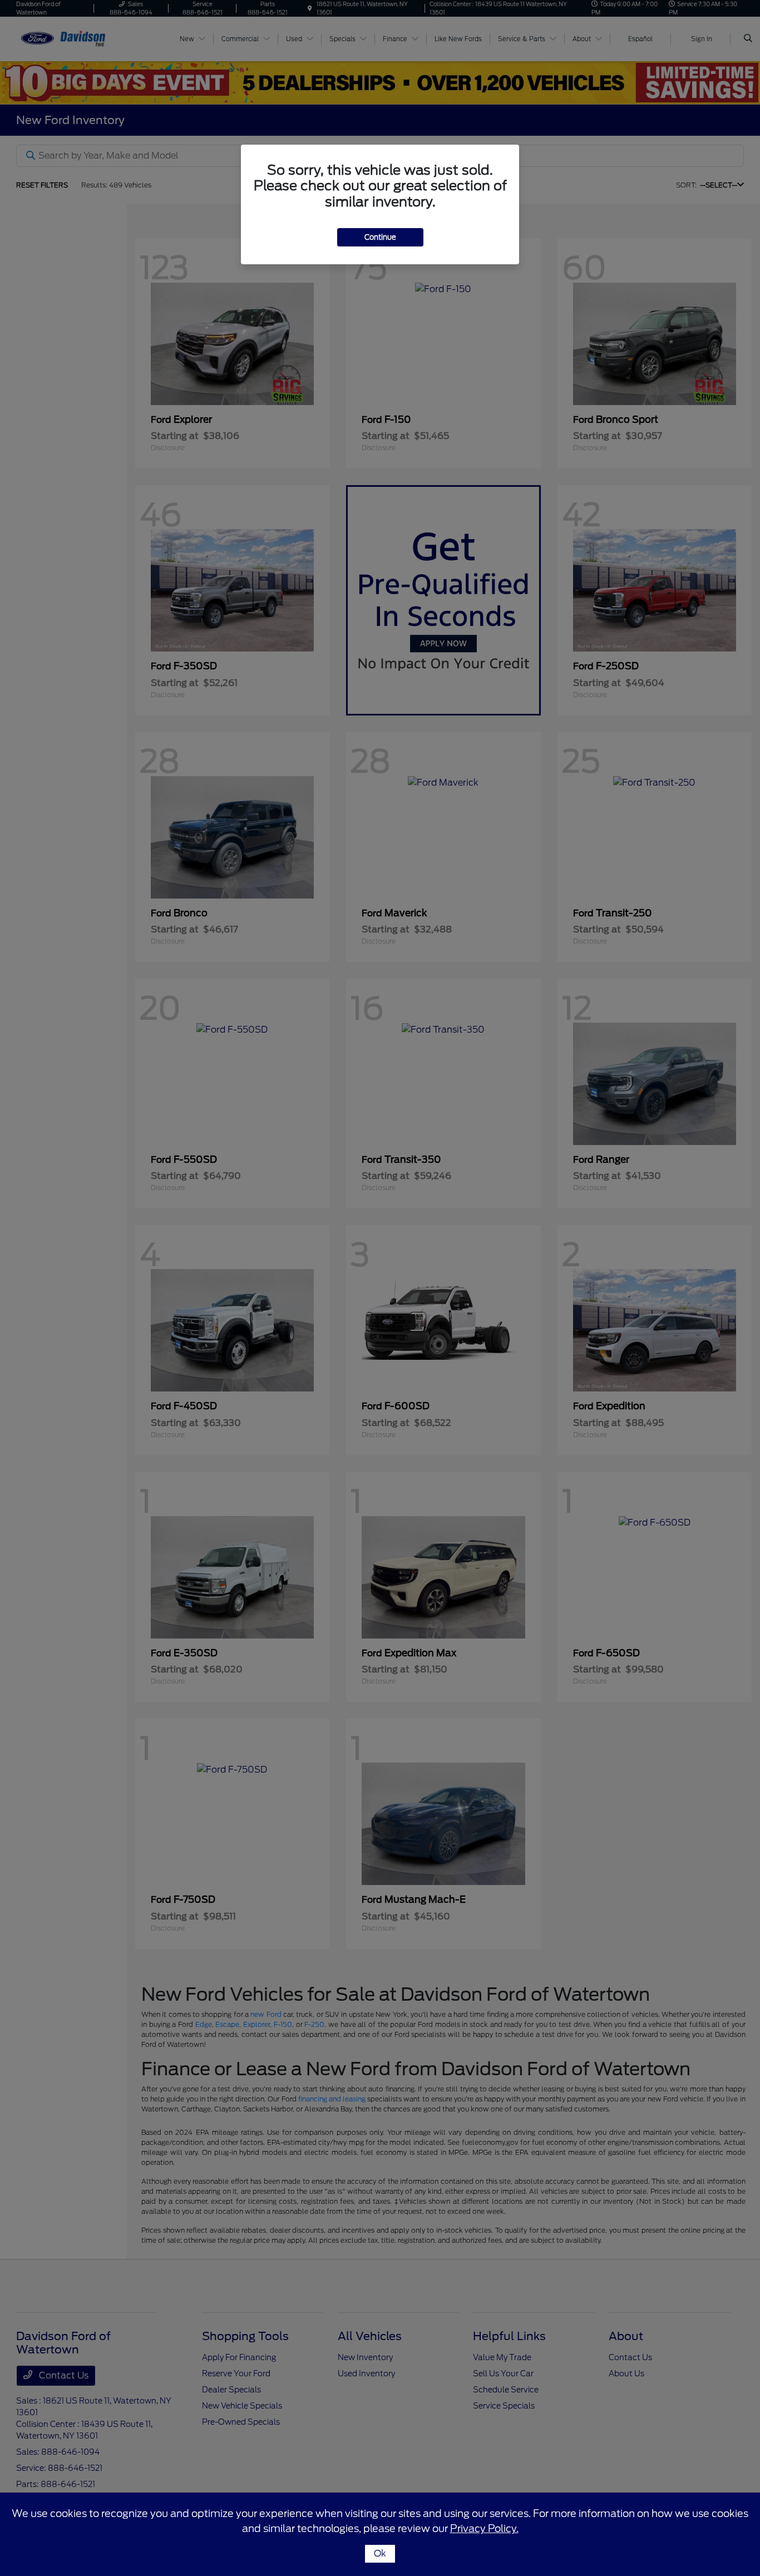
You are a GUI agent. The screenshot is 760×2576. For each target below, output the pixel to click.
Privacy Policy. (484, 2528)
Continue (380, 237)
